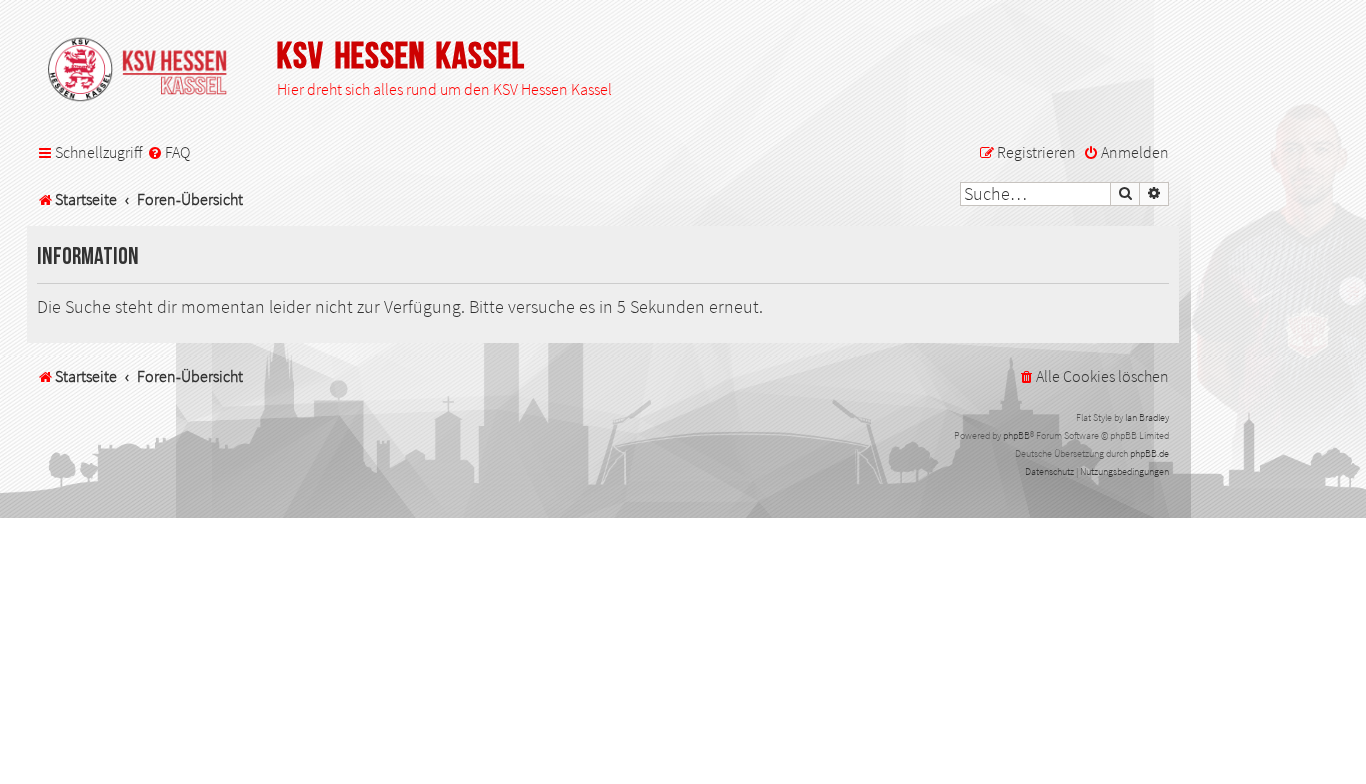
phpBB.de (1149, 453)
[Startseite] (147, 71)
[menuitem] (168, 153)
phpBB (1016, 435)
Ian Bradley (1147, 417)
